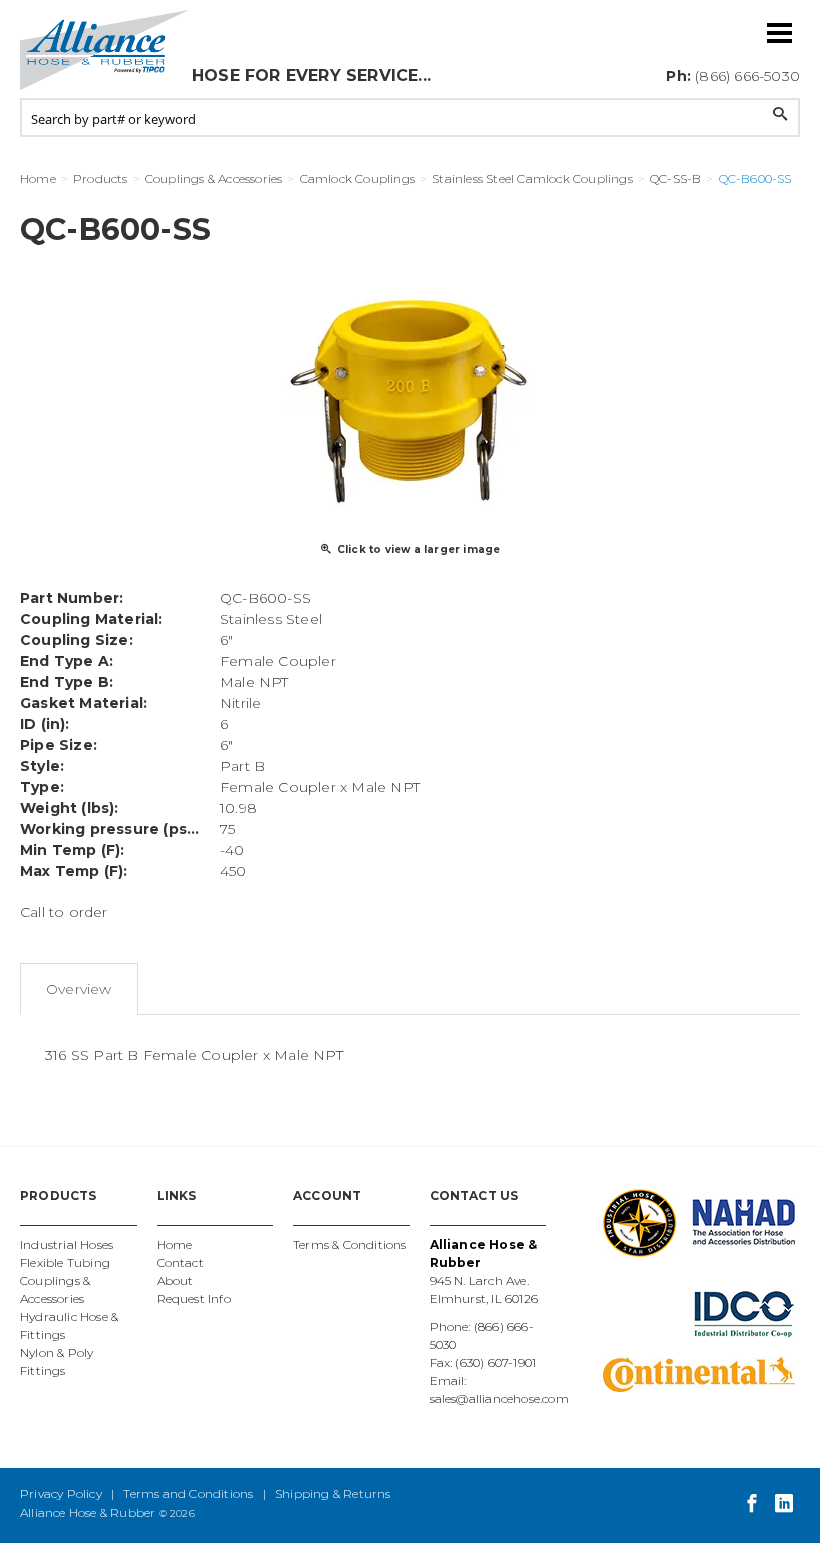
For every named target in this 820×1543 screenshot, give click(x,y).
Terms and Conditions (188, 1493)
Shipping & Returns (333, 1493)
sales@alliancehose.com (499, 1398)
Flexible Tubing (65, 1262)
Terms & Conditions (350, 1244)
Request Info (194, 1298)
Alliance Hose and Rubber (105, 50)
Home (175, 1244)
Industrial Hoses (66, 1244)
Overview (79, 989)
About (175, 1280)
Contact (180, 1262)
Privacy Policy (61, 1493)
